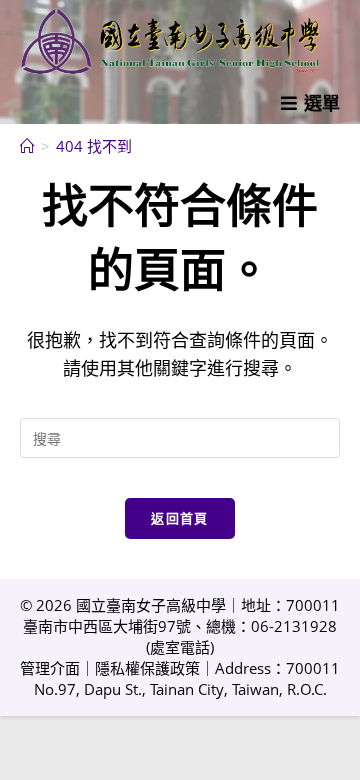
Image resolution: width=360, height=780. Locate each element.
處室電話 (180, 647)
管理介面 (50, 668)
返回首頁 (179, 518)
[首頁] (27, 146)
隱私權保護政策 (147, 668)
